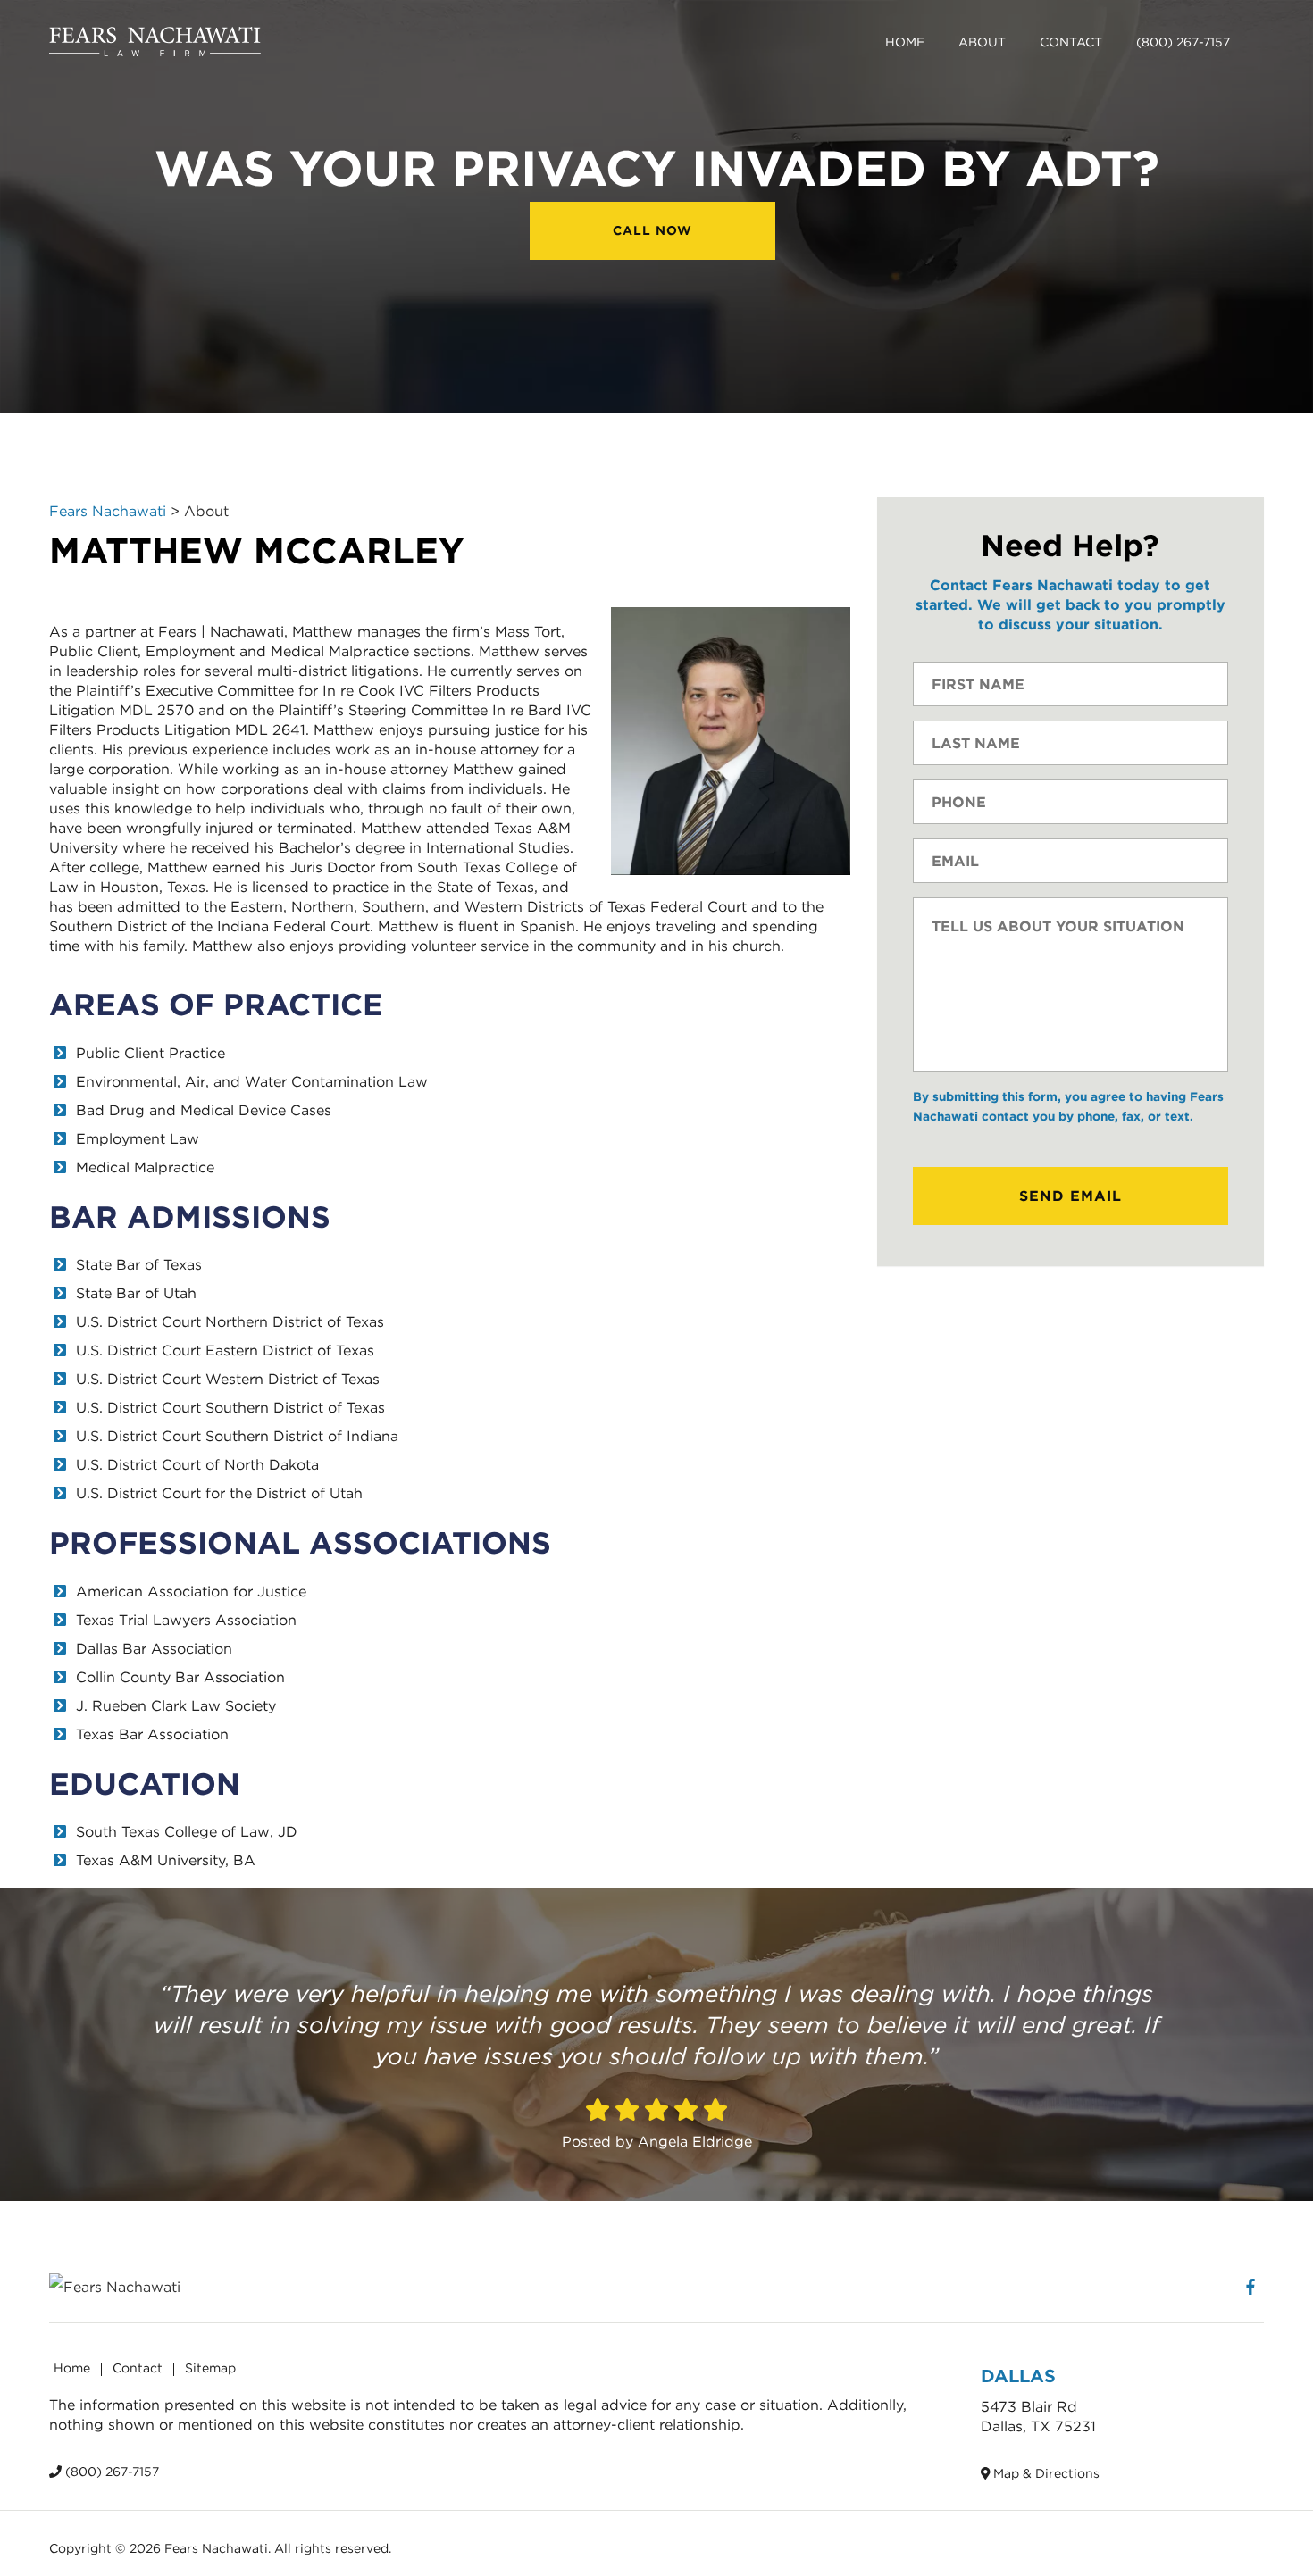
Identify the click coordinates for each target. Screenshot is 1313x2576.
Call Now (652, 230)
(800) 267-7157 (1183, 42)
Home (905, 42)
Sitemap (210, 2368)
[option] (656, 2045)
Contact (1071, 42)
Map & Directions (1045, 2473)
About (982, 42)
